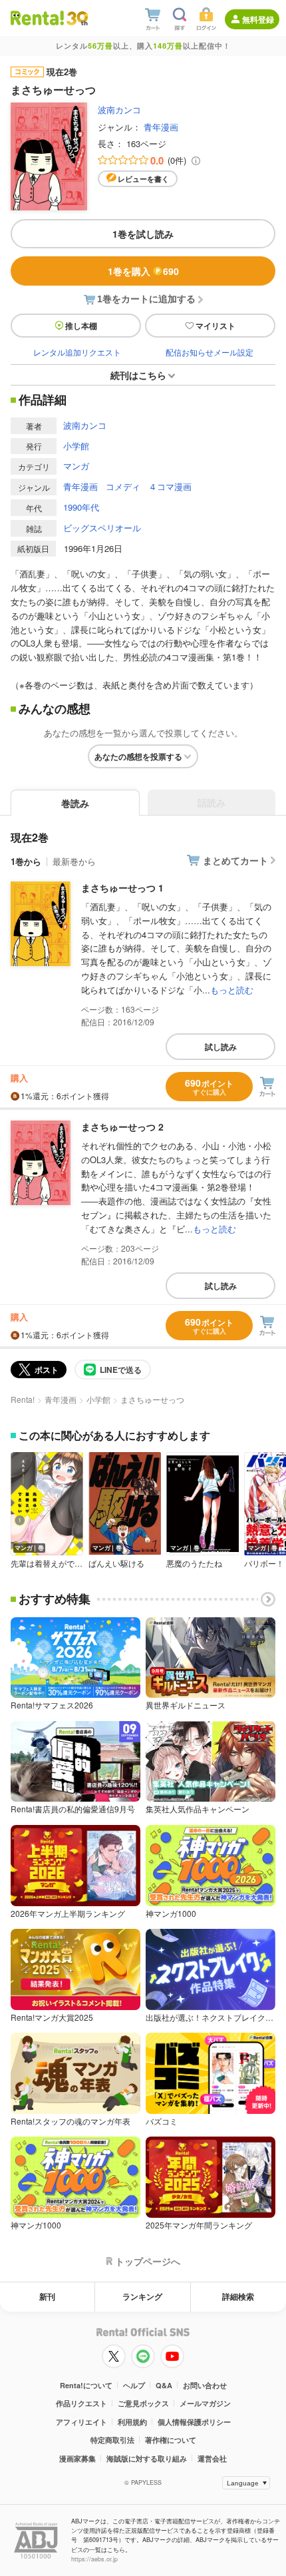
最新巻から (74, 861)
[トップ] (37, 18)
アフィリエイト (81, 2422)
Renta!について (86, 2385)
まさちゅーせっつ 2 (122, 1127)
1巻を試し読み (143, 234)
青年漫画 (161, 127)
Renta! (23, 1399)
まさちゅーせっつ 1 (122, 888)
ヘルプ (134, 2385)
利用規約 (132, 2422)
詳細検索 (238, 2296)
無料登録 (258, 19)
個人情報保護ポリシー (194, 2422)
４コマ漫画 (170, 486)
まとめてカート (235, 860)
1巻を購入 (143, 271)
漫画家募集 (77, 2458)
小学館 (76, 446)
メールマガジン (205, 2403)
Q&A (164, 2385)
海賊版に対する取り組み (147, 2458)
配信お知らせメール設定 (210, 352)
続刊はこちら (138, 375)
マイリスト (215, 326)
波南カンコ (119, 110)
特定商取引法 (112, 2440)
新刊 (47, 2296)
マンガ (76, 466)
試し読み (221, 1047)
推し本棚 (81, 326)
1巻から (26, 861)
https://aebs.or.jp (94, 2559)
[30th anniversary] (77, 18)
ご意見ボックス (143, 2403)
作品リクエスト (81, 2403)
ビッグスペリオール (102, 528)
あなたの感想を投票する (138, 756)
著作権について (171, 2440)
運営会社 (212, 2458)
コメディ (123, 486)
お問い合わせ (205, 2385)
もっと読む (232, 990)
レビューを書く (143, 179)
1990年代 (81, 507)
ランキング (142, 2296)
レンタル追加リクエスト (77, 352)
